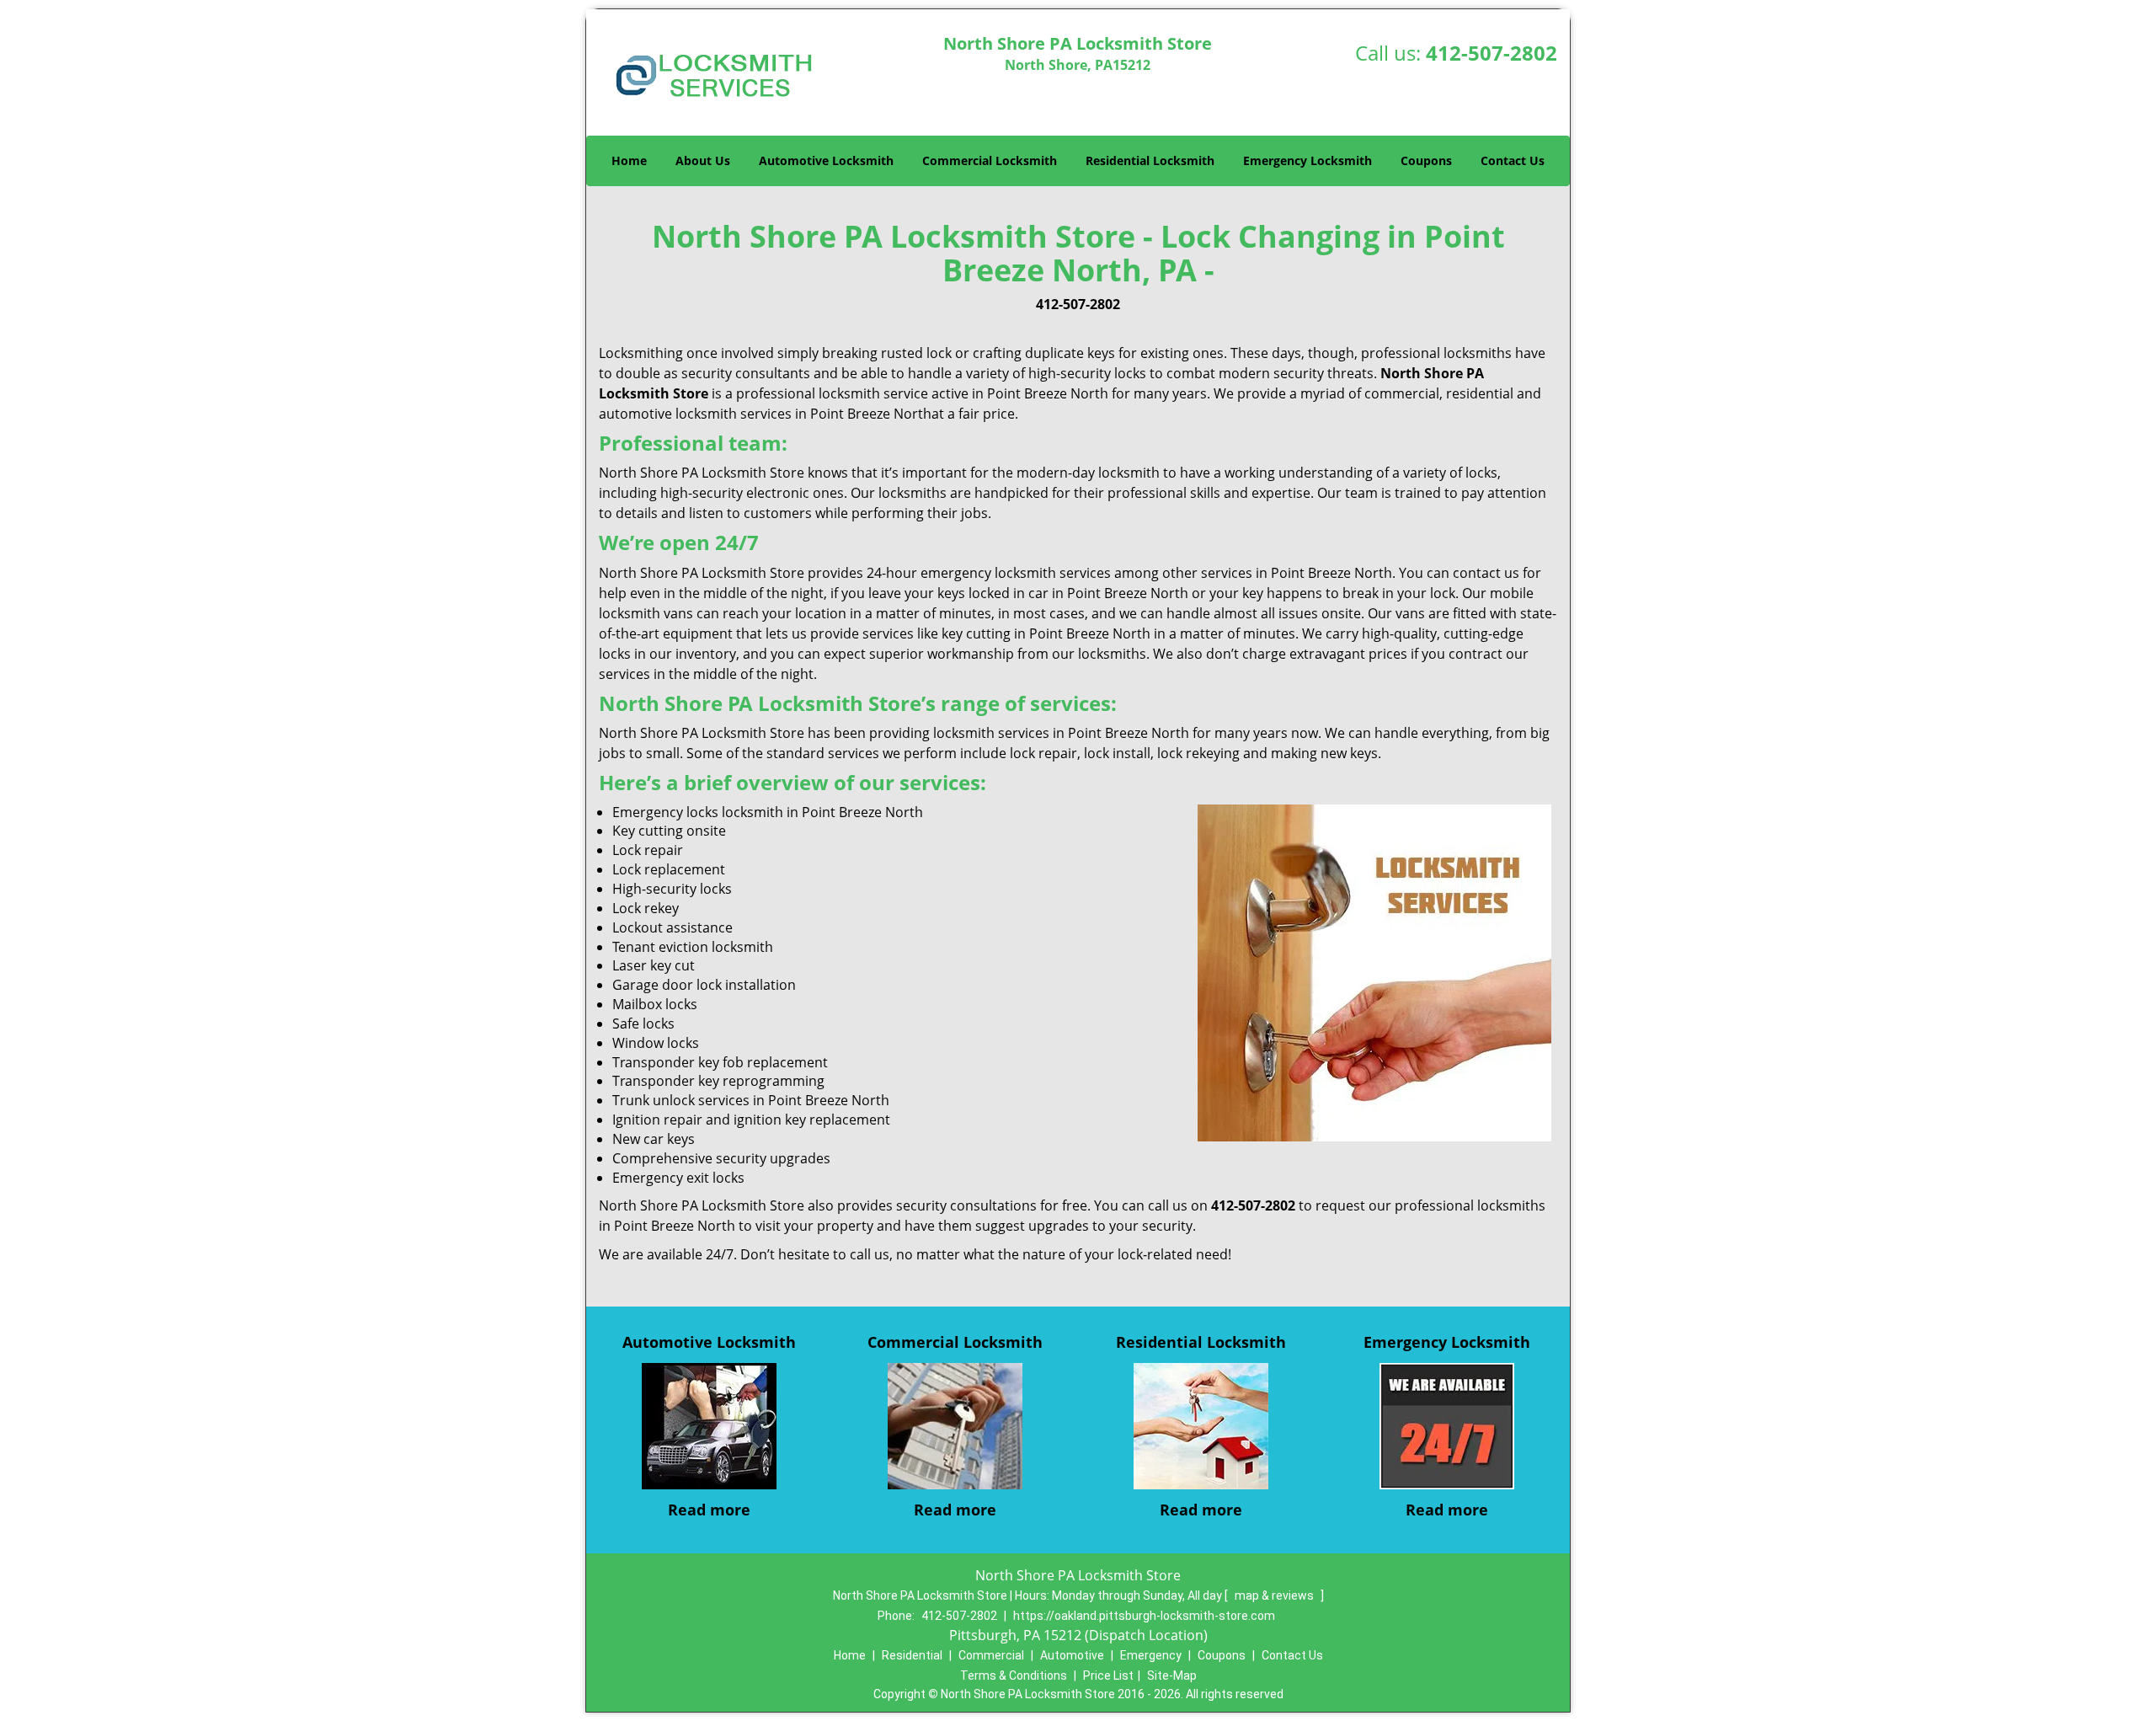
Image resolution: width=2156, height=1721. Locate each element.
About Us (703, 160)
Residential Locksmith (1150, 160)
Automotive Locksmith (826, 160)
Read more (709, 1510)
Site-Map (1172, 1676)
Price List (1108, 1676)
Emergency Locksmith (1307, 160)
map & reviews (1275, 1595)
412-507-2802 (1492, 53)
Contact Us (1513, 160)
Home (629, 160)
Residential (912, 1655)
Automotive (1072, 1655)
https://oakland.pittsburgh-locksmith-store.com (1144, 1616)
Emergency (1151, 1655)
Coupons (1426, 160)
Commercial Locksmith (990, 160)
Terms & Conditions (1014, 1676)
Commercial (991, 1655)
